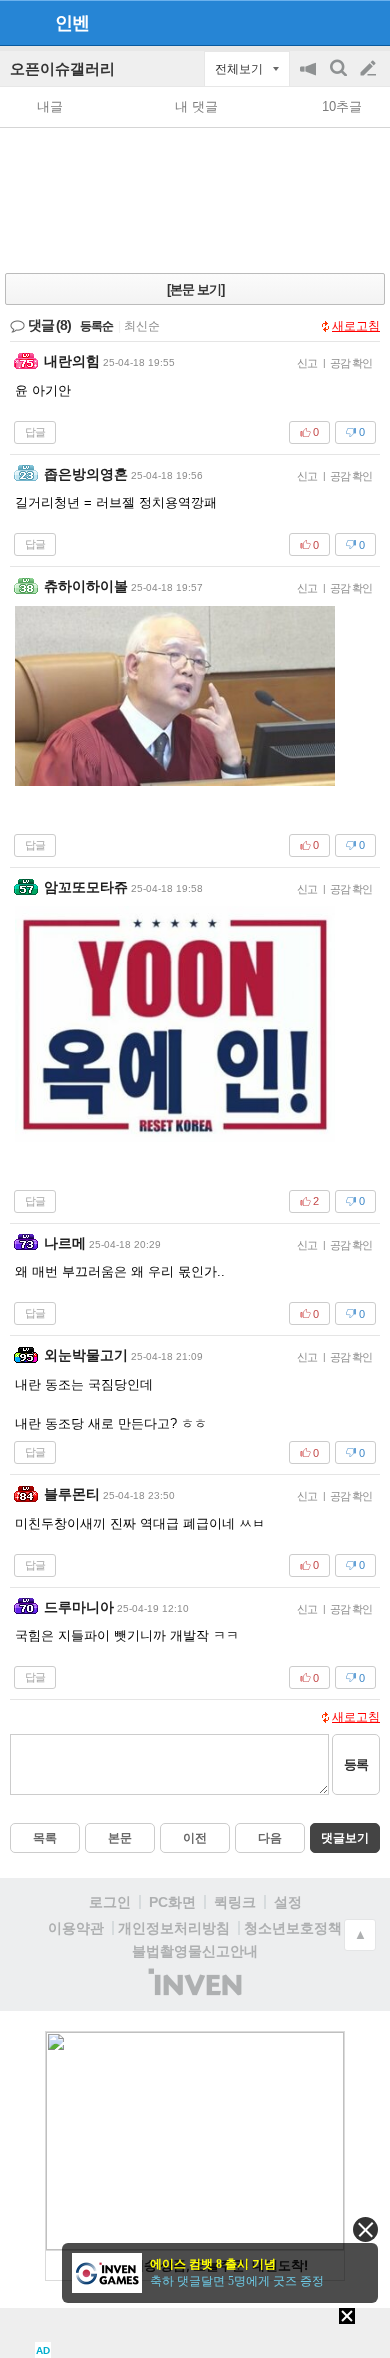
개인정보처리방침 (174, 1928)
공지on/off (310, 78)
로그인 (110, 1902)
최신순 (142, 326)
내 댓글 (196, 106)
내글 (50, 106)
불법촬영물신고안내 (195, 1951)
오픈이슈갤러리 (62, 68)
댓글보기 (345, 1838)
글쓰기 (370, 69)
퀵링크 (235, 1902)
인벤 (72, 23)
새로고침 (356, 326)
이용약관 (76, 1928)
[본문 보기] (195, 289)
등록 (356, 1764)
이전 (195, 1838)
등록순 (96, 326)
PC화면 (172, 1902)
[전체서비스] (366, 22)
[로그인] (330, 22)
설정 (288, 1902)
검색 (340, 78)
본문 (120, 1838)
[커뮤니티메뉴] (21, 22)
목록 (45, 1838)
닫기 (365, 2229)
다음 (270, 1838)
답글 (35, 432)
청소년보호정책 (293, 1928)
